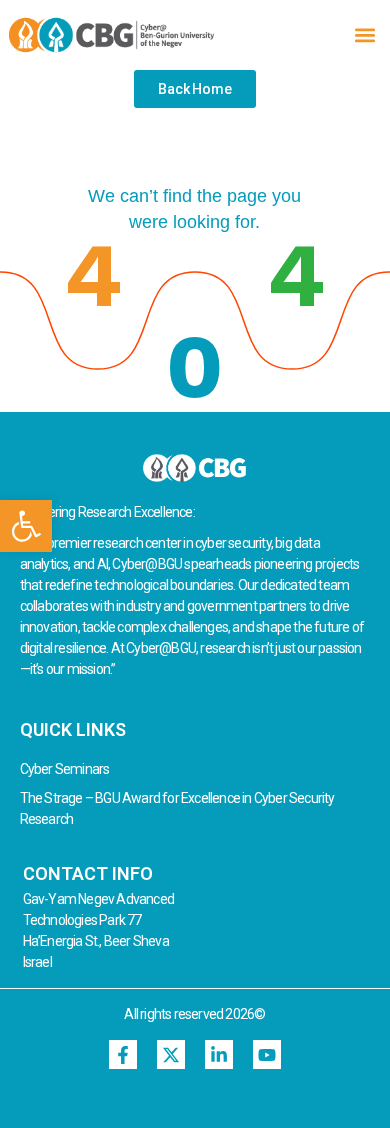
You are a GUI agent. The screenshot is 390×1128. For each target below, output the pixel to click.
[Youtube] (267, 1054)
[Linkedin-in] (219, 1054)
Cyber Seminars (65, 769)
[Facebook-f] (123, 1054)
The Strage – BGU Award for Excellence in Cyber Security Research (177, 808)
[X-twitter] (171, 1054)
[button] (26, 526)
